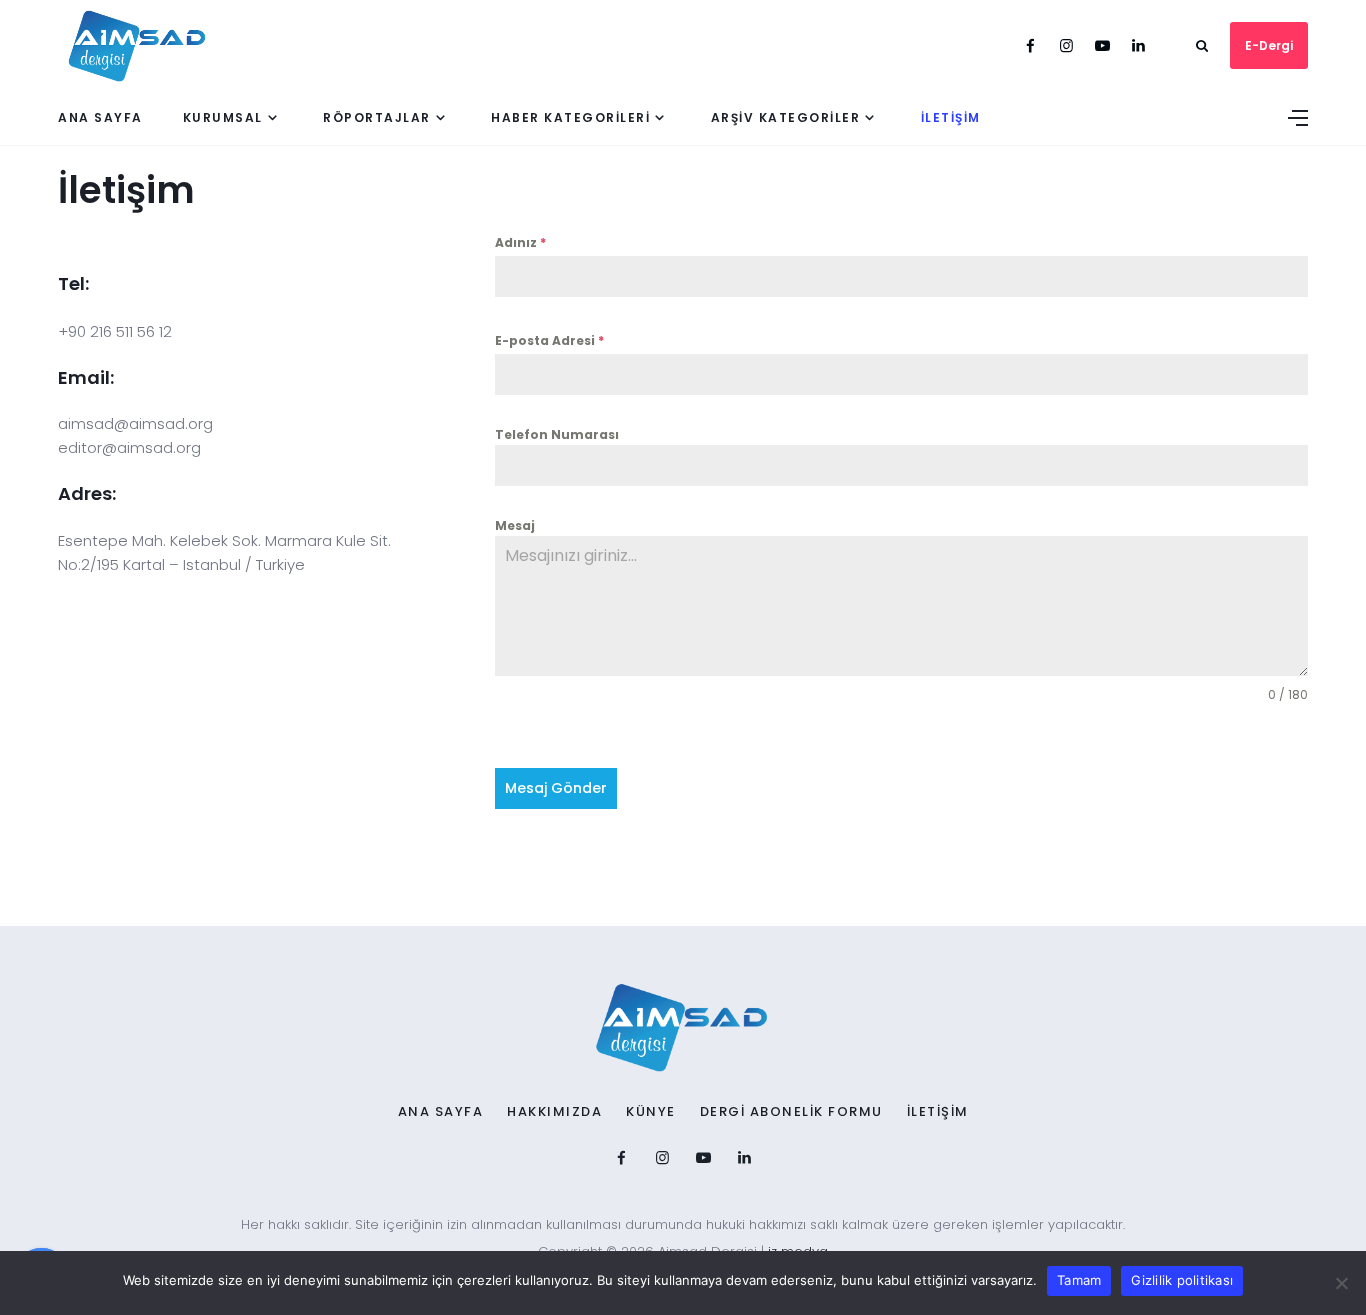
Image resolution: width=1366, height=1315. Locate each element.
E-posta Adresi (549, 340)
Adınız (520, 242)
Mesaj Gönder (556, 788)
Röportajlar (377, 117)
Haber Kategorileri (570, 117)
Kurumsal (223, 117)
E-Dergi (1269, 45)
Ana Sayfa (100, 117)
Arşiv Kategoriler (786, 117)
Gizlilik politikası (1182, 1280)
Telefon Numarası (557, 434)
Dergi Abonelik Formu (791, 1112)
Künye (651, 1112)
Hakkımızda (554, 1112)
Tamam (1079, 1280)
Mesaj (515, 525)
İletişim (951, 117)
